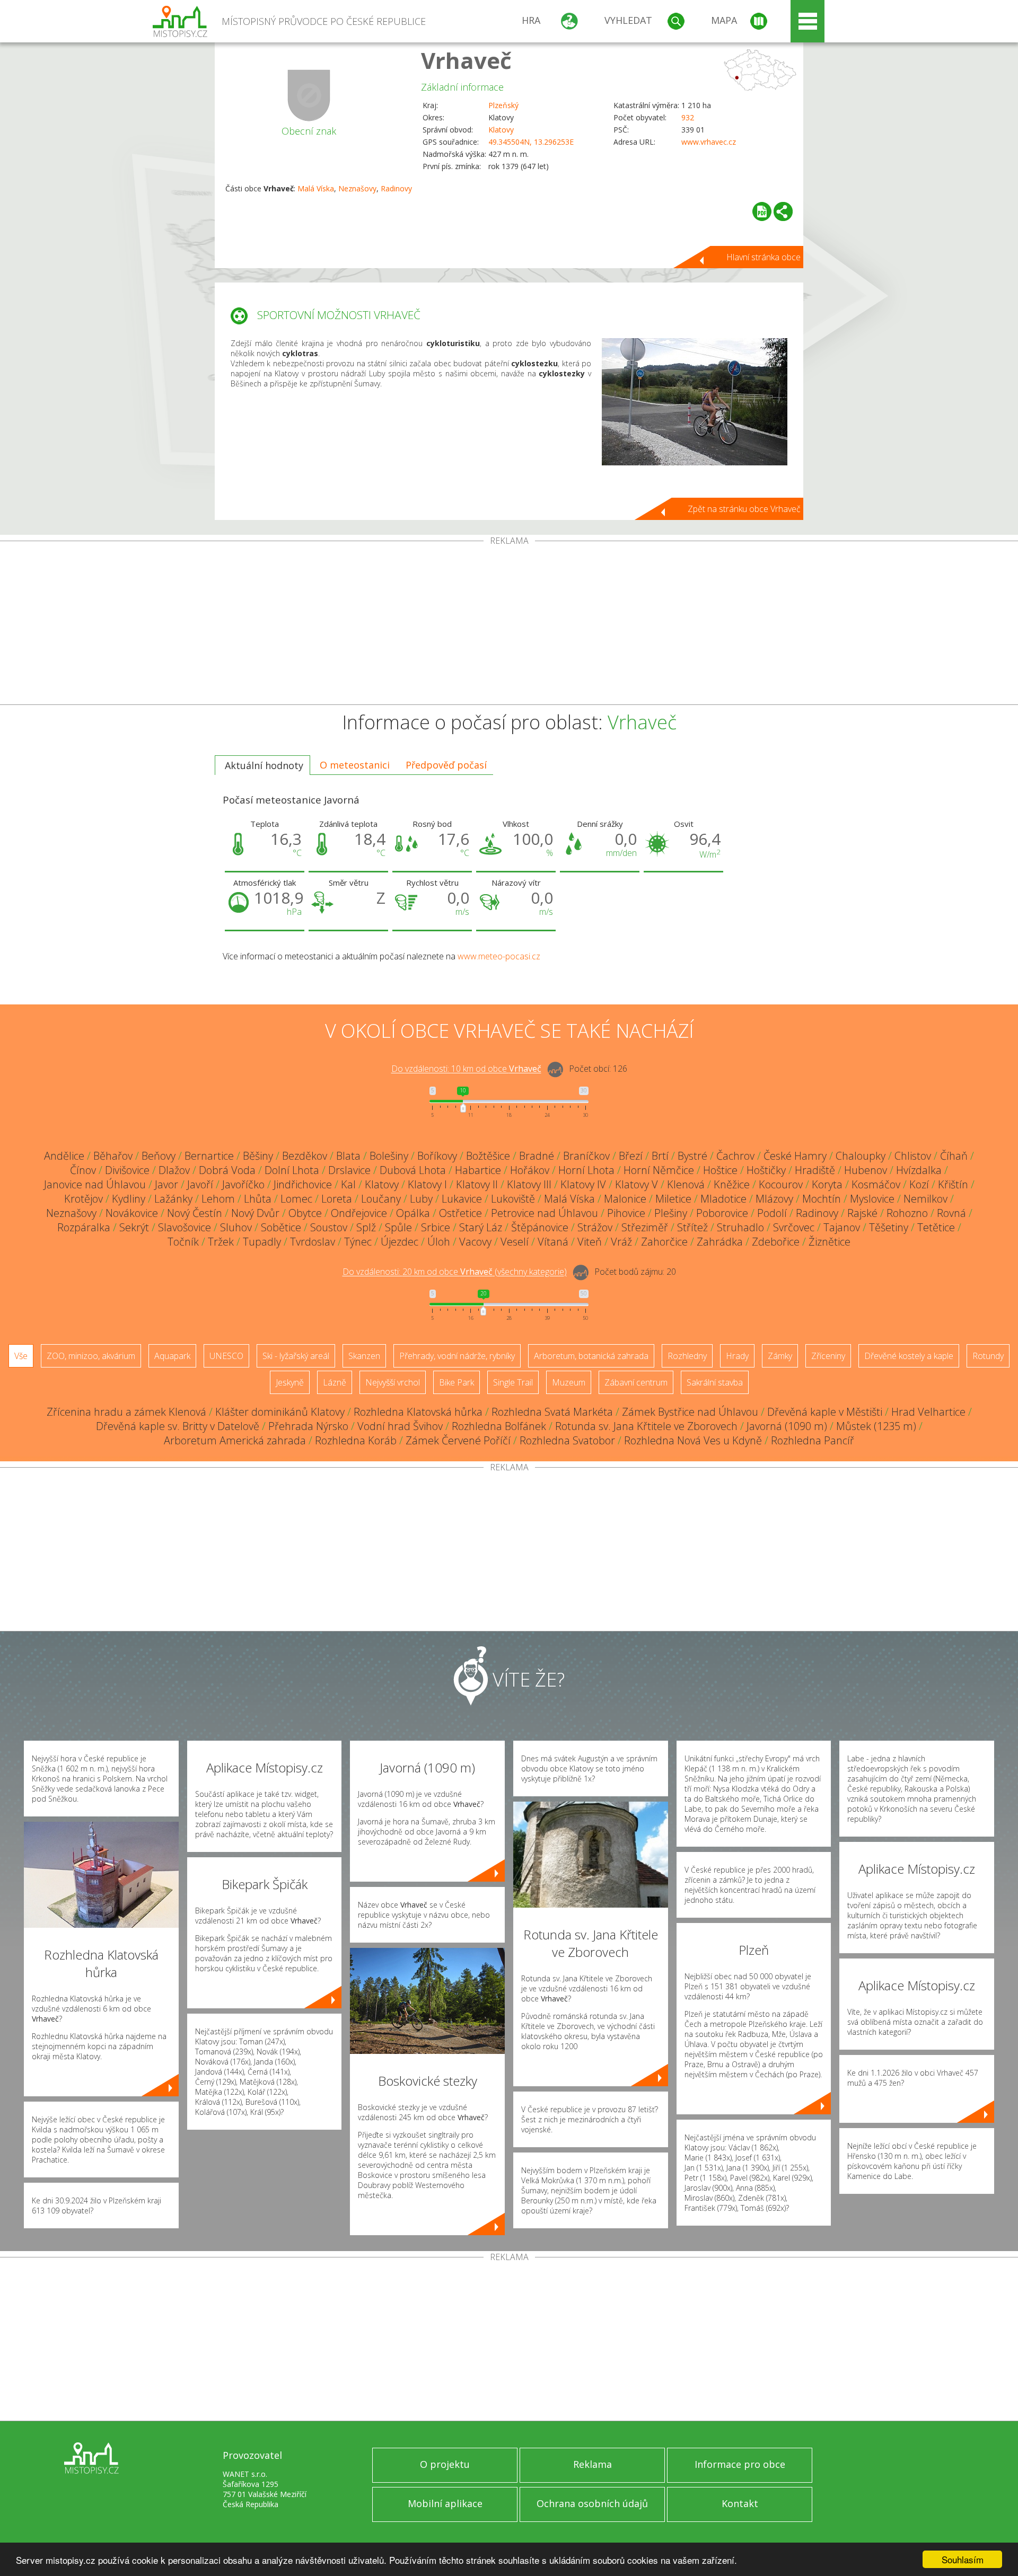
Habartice (478, 1170)
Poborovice (722, 1213)
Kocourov (781, 1184)
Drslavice (349, 1170)
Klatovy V (637, 1184)
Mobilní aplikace (445, 2503)
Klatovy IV (583, 1184)
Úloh (439, 1242)
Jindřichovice (303, 1184)
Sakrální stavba (715, 1382)
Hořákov (530, 1170)
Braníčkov (586, 1156)
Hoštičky (766, 1170)
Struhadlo (740, 1227)
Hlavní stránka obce (763, 257)
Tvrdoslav (313, 1242)
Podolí (772, 1213)
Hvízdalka (919, 1170)
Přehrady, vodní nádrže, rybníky (457, 1356)
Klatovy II (477, 1184)
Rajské (862, 1213)
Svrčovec (794, 1227)
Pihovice (626, 1213)
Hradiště (815, 1170)
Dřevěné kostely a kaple (909, 1356)
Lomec (296, 1199)
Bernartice (209, 1156)
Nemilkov (925, 1199)
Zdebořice (776, 1242)
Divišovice (127, 1170)
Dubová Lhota (413, 1170)
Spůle (398, 1227)
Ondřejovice (359, 1213)
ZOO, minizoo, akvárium (91, 1356)
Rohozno (907, 1213)
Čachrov (735, 1156)
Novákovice (132, 1213)
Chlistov (913, 1156)
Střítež (692, 1227)
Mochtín (822, 1199)
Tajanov (842, 1227)
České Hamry (795, 1156)
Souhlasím (963, 2559)
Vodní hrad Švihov (400, 1426)
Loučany (381, 1199)
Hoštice (720, 1170)
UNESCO (226, 1356)
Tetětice (936, 1227)
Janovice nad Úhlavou (95, 1184)
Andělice (64, 1156)
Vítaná (553, 1242)
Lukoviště (513, 1199)
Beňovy (159, 1156)
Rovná (951, 1213)
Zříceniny (828, 1356)
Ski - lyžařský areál (296, 1356)
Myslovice (872, 1199)
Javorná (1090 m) (787, 1426)
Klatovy (501, 130)
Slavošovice (185, 1227)
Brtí (660, 1156)
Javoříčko (243, 1184)
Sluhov (236, 1227)
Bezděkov (305, 1156)
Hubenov (866, 1170)
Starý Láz (481, 1227)
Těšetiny (889, 1227)
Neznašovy (357, 188)
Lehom (218, 1199)
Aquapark (172, 1356)
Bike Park (457, 1382)
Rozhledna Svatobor (567, 1440)
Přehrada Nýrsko (308, 1426)
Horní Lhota (586, 1170)
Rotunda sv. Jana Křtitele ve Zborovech (646, 1426)
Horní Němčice (659, 1170)
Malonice (625, 1199)
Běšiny (258, 1156)
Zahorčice (664, 1242)
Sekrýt (134, 1227)
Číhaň (954, 1156)
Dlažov (174, 1170)
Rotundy (988, 1356)
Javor (166, 1184)
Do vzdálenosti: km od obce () (455, 1272)
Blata (348, 1156)
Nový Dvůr (255, 1213)
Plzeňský (503, 105)
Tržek (221, 1242)
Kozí (919, 1184)
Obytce (305, 1213)
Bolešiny (389, 1156)
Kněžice (732, 1184)
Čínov (83, 1170)
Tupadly (262, 1242)
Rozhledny (687, 1356)
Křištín (953, 1184)
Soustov (329, 1227)
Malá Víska (316, 188)
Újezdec (400, 1242)
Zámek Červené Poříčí (458, 1440)
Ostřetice (460, 1213)
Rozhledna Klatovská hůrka (418, 1412)
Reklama (593, 2464)
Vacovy (475, 1242)
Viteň (590, 1242)
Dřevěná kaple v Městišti (825, 1412)
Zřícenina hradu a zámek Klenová (126, 1412)
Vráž (621, 1242)
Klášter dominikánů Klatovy (280, 1412)
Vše (21, 1356)
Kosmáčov (876, 1184)
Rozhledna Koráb (356, 1440)
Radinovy (396, 188)
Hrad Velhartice (928, 1412)
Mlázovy (774, 1199)
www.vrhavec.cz (709, 142)
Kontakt (740, 2503)
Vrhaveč (466, 60)
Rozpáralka (84, 1227)
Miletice (673, 1199)
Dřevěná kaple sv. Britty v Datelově (178, 1426)
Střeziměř (645, 1227)
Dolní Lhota (292, 1170)
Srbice (436, 1227)
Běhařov (113, 1156)
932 (688, 117)
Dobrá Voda (227, 1170)
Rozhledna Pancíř (813, 1440)
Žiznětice (830, 1242)
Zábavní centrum (636, 1382)
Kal (348, 1184)
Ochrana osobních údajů (592, 2503)
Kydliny (129, 1199)
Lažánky (173, 1199)
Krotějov (84, 1199)
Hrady (737, 1356)
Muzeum (569, 1382)
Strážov (595, 1227)
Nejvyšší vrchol (393, 1382)
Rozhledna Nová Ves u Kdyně (693, 1440)
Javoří (200, 1184)
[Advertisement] (509, 625)
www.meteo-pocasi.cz (499, 956)
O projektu (445, 2464)
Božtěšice (488, 1156)
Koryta (827, 1184)
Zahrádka (720, 1242)
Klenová (686, 1184)
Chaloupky (861, 1156)
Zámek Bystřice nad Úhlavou (690, 1412)
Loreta (337, 1199)
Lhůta (258, 1199)
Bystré (692, 1156)
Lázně (335, 1382)
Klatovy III (529, 1184)
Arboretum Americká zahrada (235, 1440)
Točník (183, 1242)
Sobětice (281, 1227)
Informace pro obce (740, 2464)
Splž (366, 1227)
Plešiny (671, 1213)
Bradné (537, 1156)
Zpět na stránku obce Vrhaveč (744, 509)
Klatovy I (427, 1184)
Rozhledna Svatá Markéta (552, 1412)
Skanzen (364, 1356)
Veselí (515, 1242)
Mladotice (723, 1199)
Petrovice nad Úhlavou (545, 1213)
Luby (421, 1199)
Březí (631, 1156)
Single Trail (513, 1382)
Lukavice (462, 1199)
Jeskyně (290, 1382)
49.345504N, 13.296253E (531, 142)
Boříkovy (437, 1156)
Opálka (413, 1213)
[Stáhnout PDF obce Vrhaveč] (762, 211)
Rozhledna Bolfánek (499, 1426)
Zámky (780, 1356)
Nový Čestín (195, 1213)
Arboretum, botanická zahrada (591, 1356)
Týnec (358, 1242)
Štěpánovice (540, 1227)
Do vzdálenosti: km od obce (466, 1069)
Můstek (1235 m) (876, 1426)
